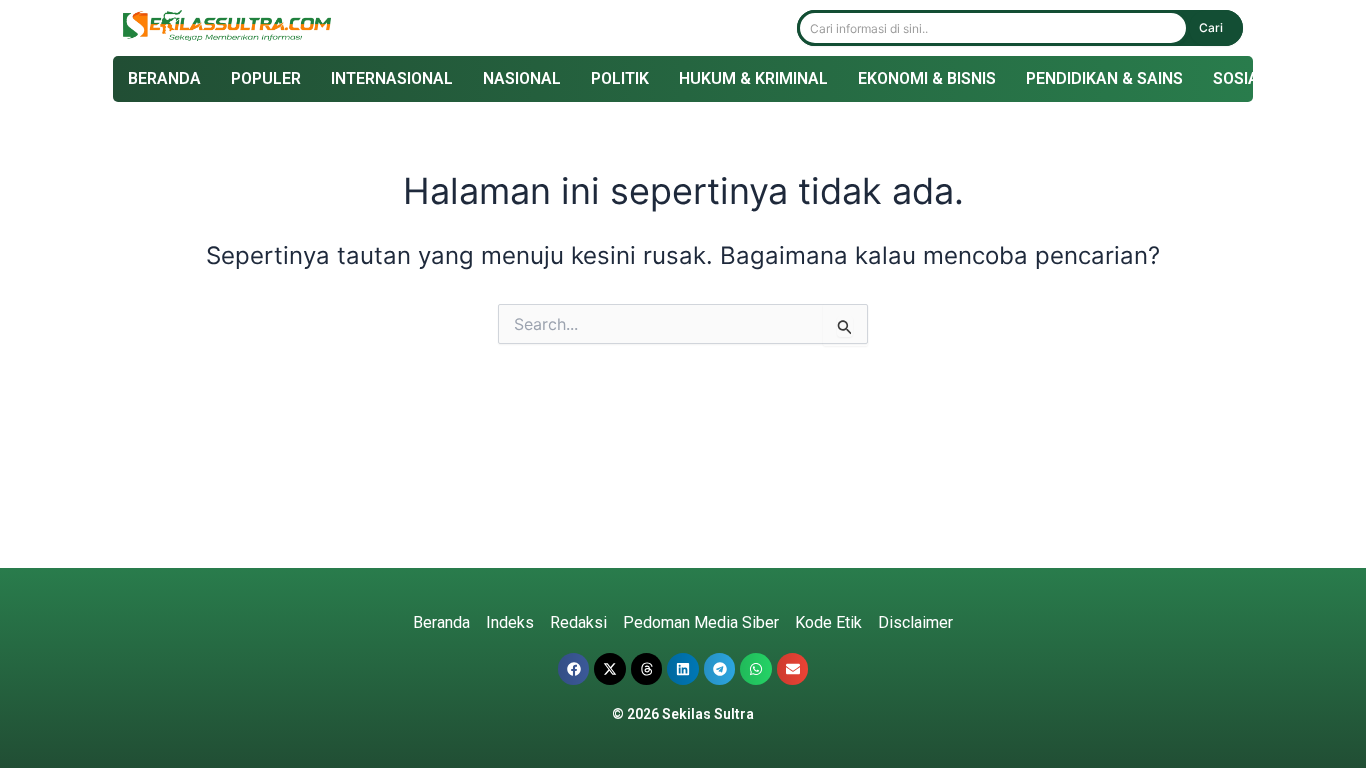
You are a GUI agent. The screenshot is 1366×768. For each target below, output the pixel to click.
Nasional (522, 78)
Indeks (510, 622)
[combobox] (993, 28)
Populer (266, 78)
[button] (574, 669)
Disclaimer (915, 622)
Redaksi (578, 622)
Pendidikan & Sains (1104, 78)
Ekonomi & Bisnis (927, 78)
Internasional (392, 78)
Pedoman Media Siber (701, 622)
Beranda (164, 78)
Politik (620, 78)
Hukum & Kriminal (753, 78)
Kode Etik (828, 622)
